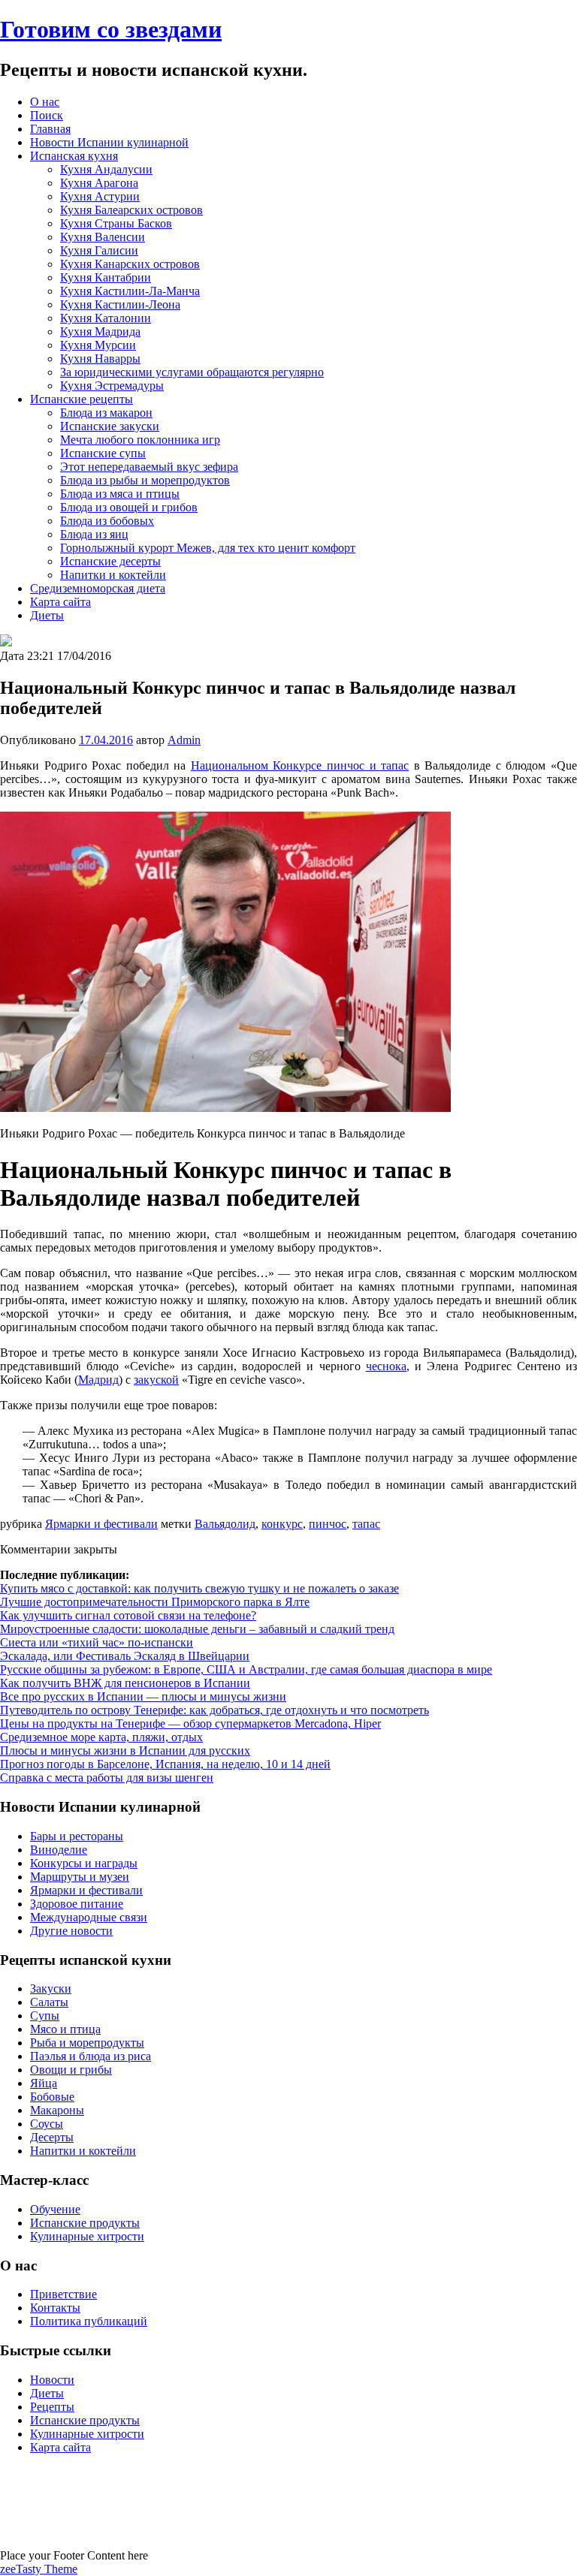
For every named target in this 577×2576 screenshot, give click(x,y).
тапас (366, 1524)
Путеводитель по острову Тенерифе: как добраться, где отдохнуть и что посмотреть (214, 1710)
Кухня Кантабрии (106, 277)
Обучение (55, 2209)
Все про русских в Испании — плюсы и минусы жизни (143, 1696)
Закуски (51, 1988)
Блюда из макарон (106, 413)
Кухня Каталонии (106, 318)
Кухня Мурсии (98, 345)
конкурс (282, 1524)
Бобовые (52, 2097)
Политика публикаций (89, 2321)
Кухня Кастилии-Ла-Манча (130, 291)
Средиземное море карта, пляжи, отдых (101, 1737)
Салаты (49, 2002)
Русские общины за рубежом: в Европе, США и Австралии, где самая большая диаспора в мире (246, 1669)
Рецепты (52, 2407)
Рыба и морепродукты (87, 2043)
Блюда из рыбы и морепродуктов (145, 480)
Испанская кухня (74, 156)
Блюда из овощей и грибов (129, 507)
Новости (52, 2380)
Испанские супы (103, 453)
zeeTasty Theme (39, 2569)
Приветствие (63, 2294)
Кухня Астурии (100, 196)
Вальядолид (225, 1524)
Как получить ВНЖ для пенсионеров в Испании (125, 1683)
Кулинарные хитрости (87, 2236)
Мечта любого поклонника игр (140, 440)
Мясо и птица (65, 2029)
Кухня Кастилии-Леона (120, 304)
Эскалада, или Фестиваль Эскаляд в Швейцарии (125, 1656)
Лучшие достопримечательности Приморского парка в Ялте (155, 1602)
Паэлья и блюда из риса (91, 2056)
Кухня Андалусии (106, 169)
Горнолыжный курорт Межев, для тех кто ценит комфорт (208, 548)
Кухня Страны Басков (116, 223)
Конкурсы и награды (84, 1863)
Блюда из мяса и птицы (120, 494)
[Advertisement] (288, 2500)
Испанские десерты (110, 561)
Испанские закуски (110, 426)
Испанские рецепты (82, 399)
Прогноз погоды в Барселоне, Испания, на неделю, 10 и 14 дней (165, 1764)
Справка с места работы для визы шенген (107, 1778)
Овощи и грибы (71, 2070)
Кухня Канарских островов (130, 264)
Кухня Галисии (99, 250)
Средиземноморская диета (98, 588)
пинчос (328, 1524)
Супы (45, 2016)
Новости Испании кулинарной (109, 142)
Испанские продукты (85, 2223)
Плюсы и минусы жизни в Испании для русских (125, 1750)
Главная (50, 129)
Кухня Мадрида (100, 331)
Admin (184, 740)
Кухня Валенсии (103, 237)
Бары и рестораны (77, 1836)
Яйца (44, 2083)
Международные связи (89, 1917)
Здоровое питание (77, 1904)
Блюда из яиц (94, 534)
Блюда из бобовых (107, 521)
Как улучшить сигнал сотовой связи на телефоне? (128, 1615)
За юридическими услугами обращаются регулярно (192, 372)
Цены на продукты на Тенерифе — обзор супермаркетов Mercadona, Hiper (190, 1723)
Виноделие (59, 1850)
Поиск (47, 115)
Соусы (47, 2124)
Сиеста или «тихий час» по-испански (97, 1642)
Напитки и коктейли (113, 575)
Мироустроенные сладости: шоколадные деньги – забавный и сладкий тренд (197, 1629)
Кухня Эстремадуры (112, 386)
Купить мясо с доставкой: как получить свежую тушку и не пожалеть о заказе (199, 1588)
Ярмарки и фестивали (101, 1524)
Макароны (57, 2110)
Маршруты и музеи (80, 1877)
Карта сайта (60, 602)
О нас (45, 102)
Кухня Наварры (100, 359)
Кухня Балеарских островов (131, 210)
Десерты (52, 2137)
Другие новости (71, 1931)
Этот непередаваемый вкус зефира (149, 467)
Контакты (55, 2308)
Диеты (47, 615)
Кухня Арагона (99, 183)
